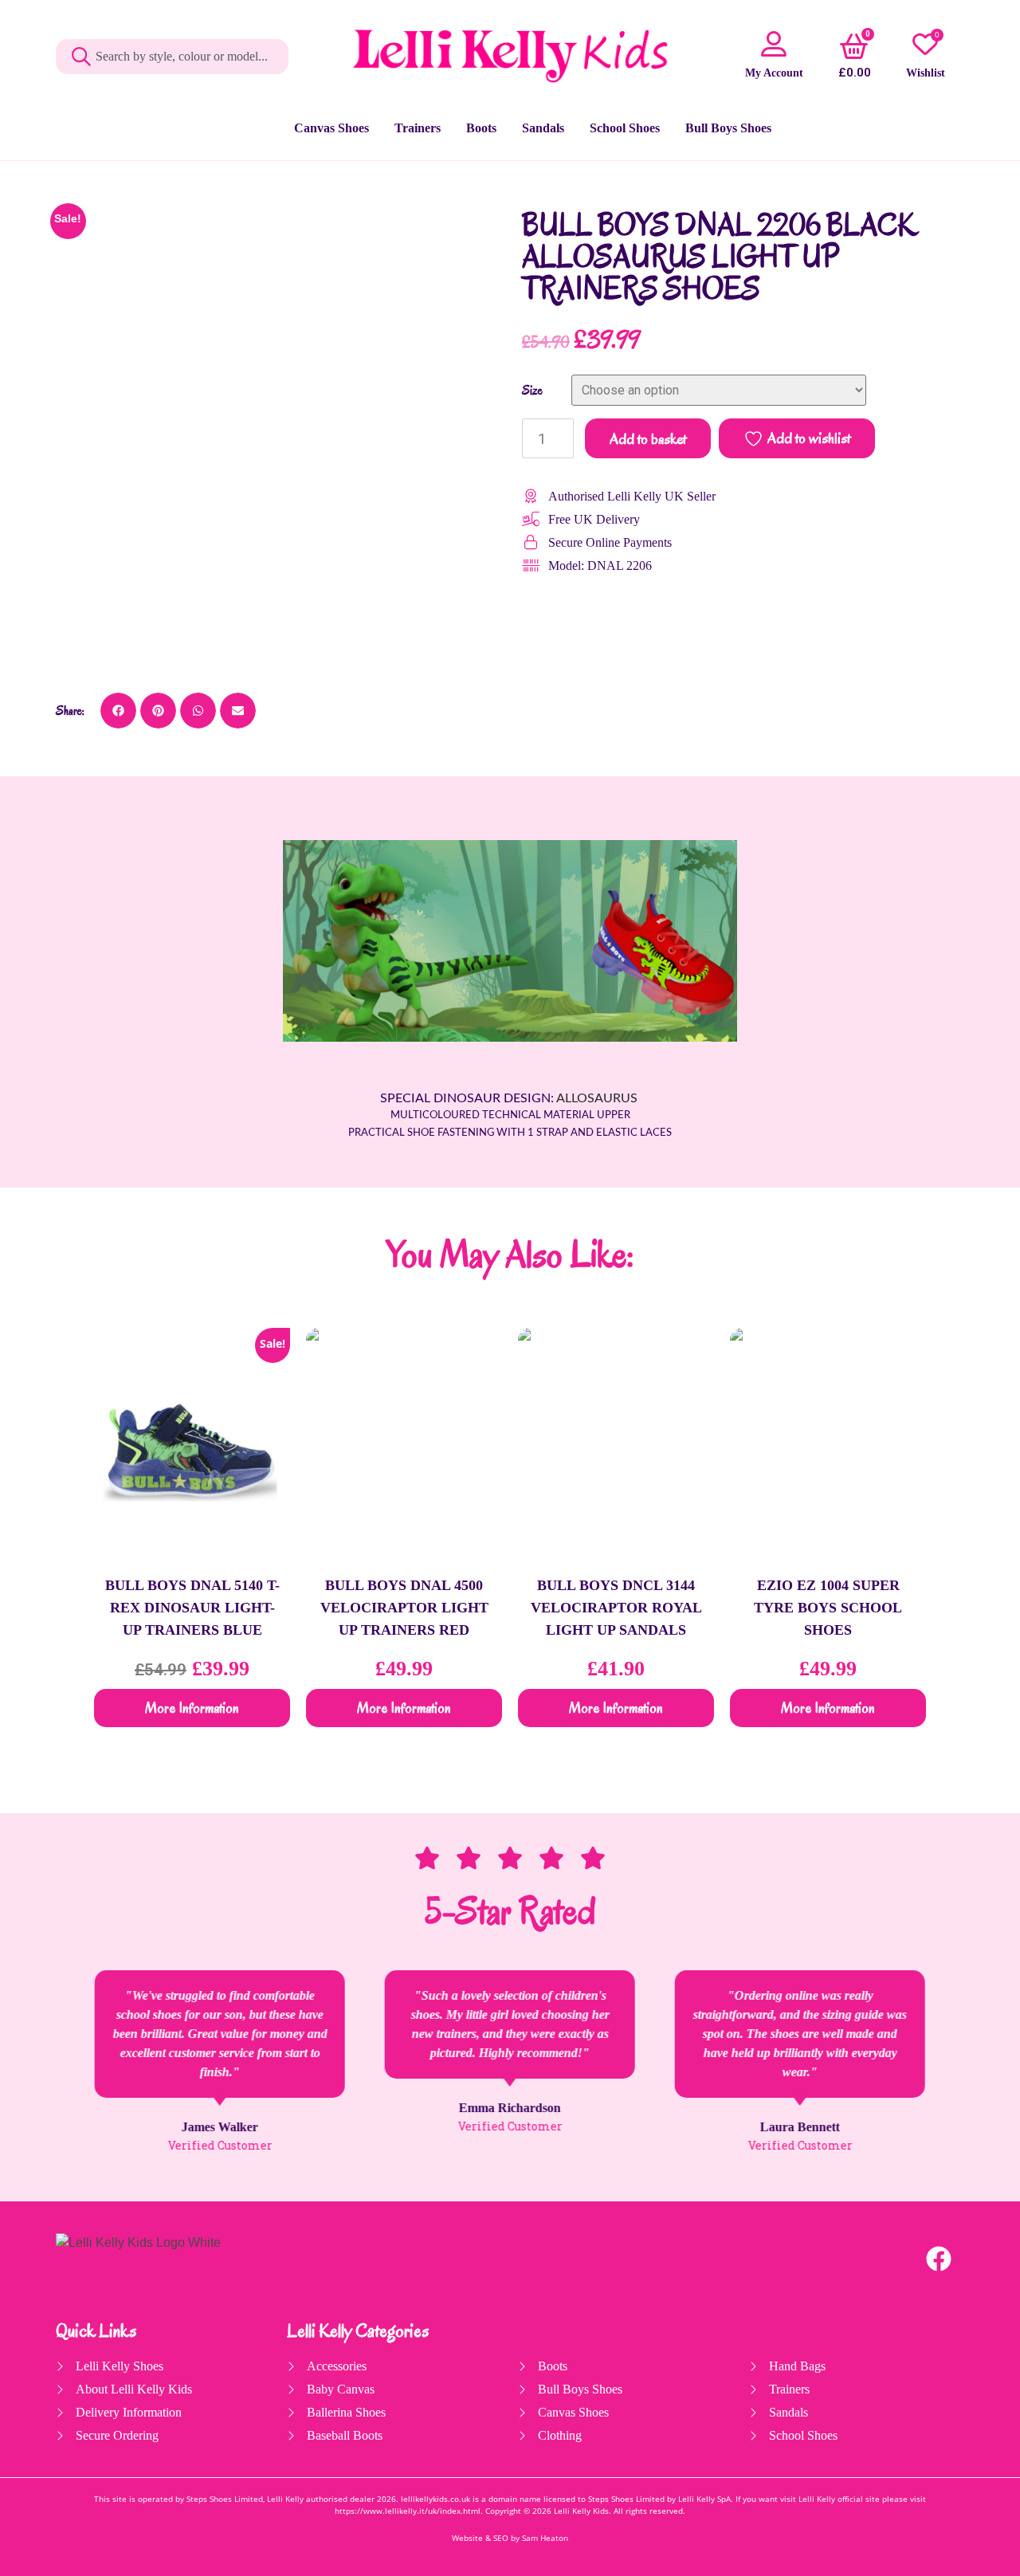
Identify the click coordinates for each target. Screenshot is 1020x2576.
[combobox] (172, 57)
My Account (774, 73)
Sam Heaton (545, 2538)
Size (532, 391)
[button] (118, 711)
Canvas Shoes (331, 128)
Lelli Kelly (572, 2511)
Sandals (543, 128)
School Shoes (625, 128)
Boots (481, 128)
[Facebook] (939, 2259)
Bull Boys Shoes (728, 128)
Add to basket (648, 439)
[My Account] (774, 44)
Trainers (418, 128)
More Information (192, 1708)
